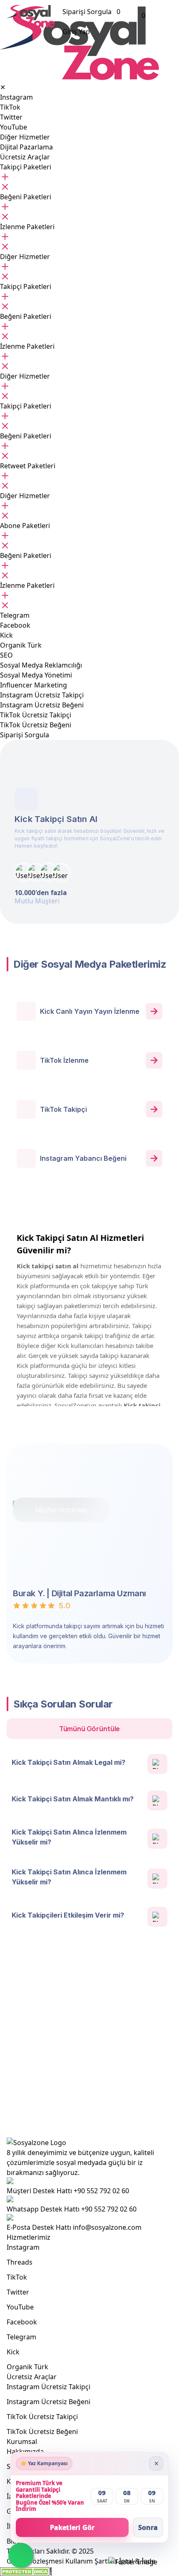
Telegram (21, 2337)
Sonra (148, 2527)
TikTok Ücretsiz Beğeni (42, 2432)
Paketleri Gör (72, 2527)
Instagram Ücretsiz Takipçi (48, 2387)
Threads (20, 2262)
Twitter (18, 2292)
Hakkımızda (25, 2451)
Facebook (22, 2322)
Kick (13, 2352)
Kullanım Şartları (91, 2561)
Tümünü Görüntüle (89, 1729)
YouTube (20, 2307)
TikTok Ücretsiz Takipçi (42, 2417)
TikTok (17, 2277)
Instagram (23, 2247)
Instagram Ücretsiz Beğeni (48, 2402)
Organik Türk (27, 2367)
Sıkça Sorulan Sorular (89, 2087)
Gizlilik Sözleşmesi (35, 2561)
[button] (26, 167)
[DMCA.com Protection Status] (26, 2572)
